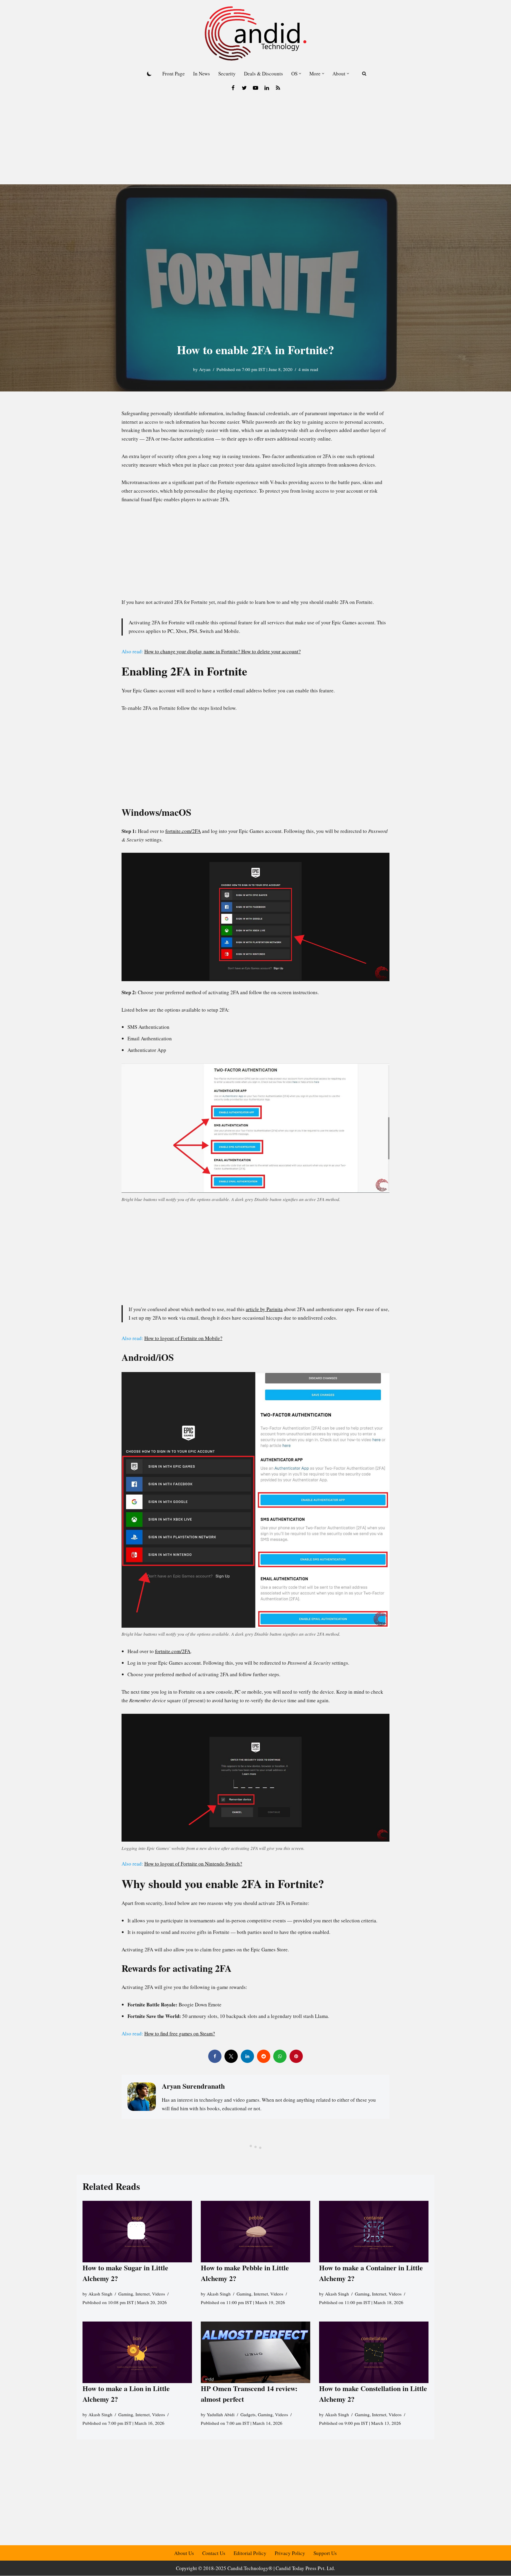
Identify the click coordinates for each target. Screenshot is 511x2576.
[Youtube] (256, 88)
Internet (143, 2294)
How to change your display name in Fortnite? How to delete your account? (223, 651)
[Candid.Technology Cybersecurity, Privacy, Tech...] (256, 33)
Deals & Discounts (263, 74)
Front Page (174, 74)
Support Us (325, 2553)
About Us (184, 2553)
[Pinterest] (296, 2056)
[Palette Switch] (149, 74)
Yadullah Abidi (221, 2414)
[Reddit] (264, 2056)
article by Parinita (264, 1309)
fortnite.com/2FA (183, 831)
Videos (159, 2294)
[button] (300, 74)
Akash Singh (100, 2294)
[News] (278, 88)
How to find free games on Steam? (180, 2033)
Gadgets (248, 2414)
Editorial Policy (250, 2553)
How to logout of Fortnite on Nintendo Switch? (193, 1864)
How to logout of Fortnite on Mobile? (183, 1338)
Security (227, 74)
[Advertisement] (256, 140)
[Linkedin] (267, 88)
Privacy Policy (290, 2553)
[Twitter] (244, 88)
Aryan (205, 369)
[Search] (364, 74)
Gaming (126, 2294)
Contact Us (214, 2553)
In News (202, 74)
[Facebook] (233, 88)
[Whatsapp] (280, 2056)
